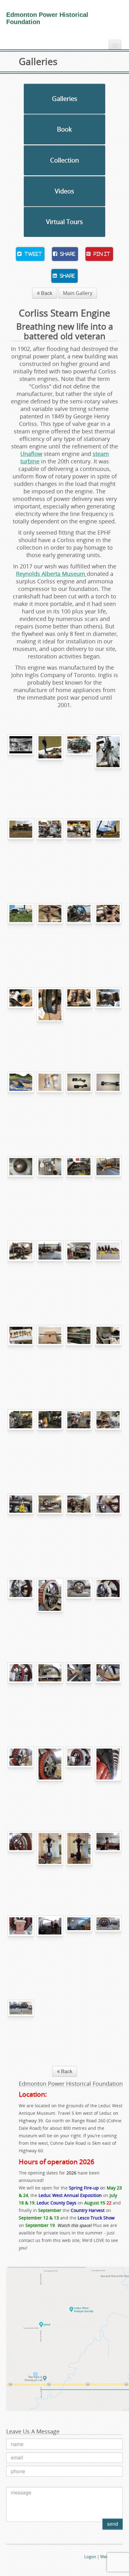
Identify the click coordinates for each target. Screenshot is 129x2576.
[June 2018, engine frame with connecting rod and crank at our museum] (21, 934)
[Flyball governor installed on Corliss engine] (108, 1862)
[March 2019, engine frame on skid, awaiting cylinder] (50, 1272)
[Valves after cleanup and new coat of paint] (108, 1272)
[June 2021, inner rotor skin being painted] (50, 1778)
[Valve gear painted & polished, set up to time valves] (79, 1525)
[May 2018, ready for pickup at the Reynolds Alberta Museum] (21, 850)
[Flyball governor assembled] (79, 1862)
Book (64, 129)
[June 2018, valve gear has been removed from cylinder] (79, 850)
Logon (90, 2557)
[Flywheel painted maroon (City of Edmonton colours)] (50, 1525)
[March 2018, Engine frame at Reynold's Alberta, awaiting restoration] (108, 766)
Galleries (65, 99)
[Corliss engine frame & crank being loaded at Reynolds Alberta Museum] (108, 850)
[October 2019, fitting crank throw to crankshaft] (50, 1440)
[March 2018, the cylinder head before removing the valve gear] (79, 766)
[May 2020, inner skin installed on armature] (108, 1694)
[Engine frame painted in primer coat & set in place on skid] (21, 1272)
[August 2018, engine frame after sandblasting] (21, 1103)
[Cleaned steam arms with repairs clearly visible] (79, 1103)
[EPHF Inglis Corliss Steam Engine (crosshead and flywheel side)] (21, 2031)
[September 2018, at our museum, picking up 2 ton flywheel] (79, 934)
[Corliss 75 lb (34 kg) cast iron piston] (21, 1019)
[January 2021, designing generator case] (79, 1609)
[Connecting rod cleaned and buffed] (108, 1356)
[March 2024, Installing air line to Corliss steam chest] (50, 1947)
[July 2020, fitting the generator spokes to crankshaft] (108, 1525)
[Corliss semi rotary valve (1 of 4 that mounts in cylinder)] (108, 1103)
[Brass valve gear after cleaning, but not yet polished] (21, 1356)
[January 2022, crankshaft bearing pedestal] (21, 1947)
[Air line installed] (79, 1947)
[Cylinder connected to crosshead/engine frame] (79, 1272)
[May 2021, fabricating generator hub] (79, 1694)
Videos (64, 191)
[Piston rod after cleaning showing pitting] (50, 1356)
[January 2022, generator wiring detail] (108, 1778)
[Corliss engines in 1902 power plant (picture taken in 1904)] (21, 766)
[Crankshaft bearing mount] (21, 1525)
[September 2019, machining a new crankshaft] (21, 1440)
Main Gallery (78, 293)
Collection (64, 160)
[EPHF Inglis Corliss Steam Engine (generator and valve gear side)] (108, 1947)
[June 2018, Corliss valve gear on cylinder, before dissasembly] (50, 850)
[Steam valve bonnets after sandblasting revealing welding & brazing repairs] (50, 1103)
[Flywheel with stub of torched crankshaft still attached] (50, 934)
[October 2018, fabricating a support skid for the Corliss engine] (79, 1187)
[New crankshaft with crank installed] (79, 1440)
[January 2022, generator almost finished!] (21, 1862)
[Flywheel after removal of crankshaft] (108, 934)
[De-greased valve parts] (108, 1019)
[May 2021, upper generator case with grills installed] (50, 1694)
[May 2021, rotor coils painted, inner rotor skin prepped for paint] (21, 1778)
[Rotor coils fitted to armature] (108, 1609)
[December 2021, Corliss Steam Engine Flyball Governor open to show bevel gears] (50, 1862)
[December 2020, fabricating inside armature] (50, 1609)
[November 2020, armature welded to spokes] (21, 1609)
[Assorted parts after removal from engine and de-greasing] (79, 1019)
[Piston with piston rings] (50, 1019)
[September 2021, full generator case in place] (79, 1778)
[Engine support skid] (108, 1187)
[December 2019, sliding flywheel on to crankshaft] (108, 1440)
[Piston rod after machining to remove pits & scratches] (79, 1356)
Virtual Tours (64, 222)
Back (46, 293)
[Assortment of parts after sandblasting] (50, 1187)
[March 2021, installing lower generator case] (21, 1694)
